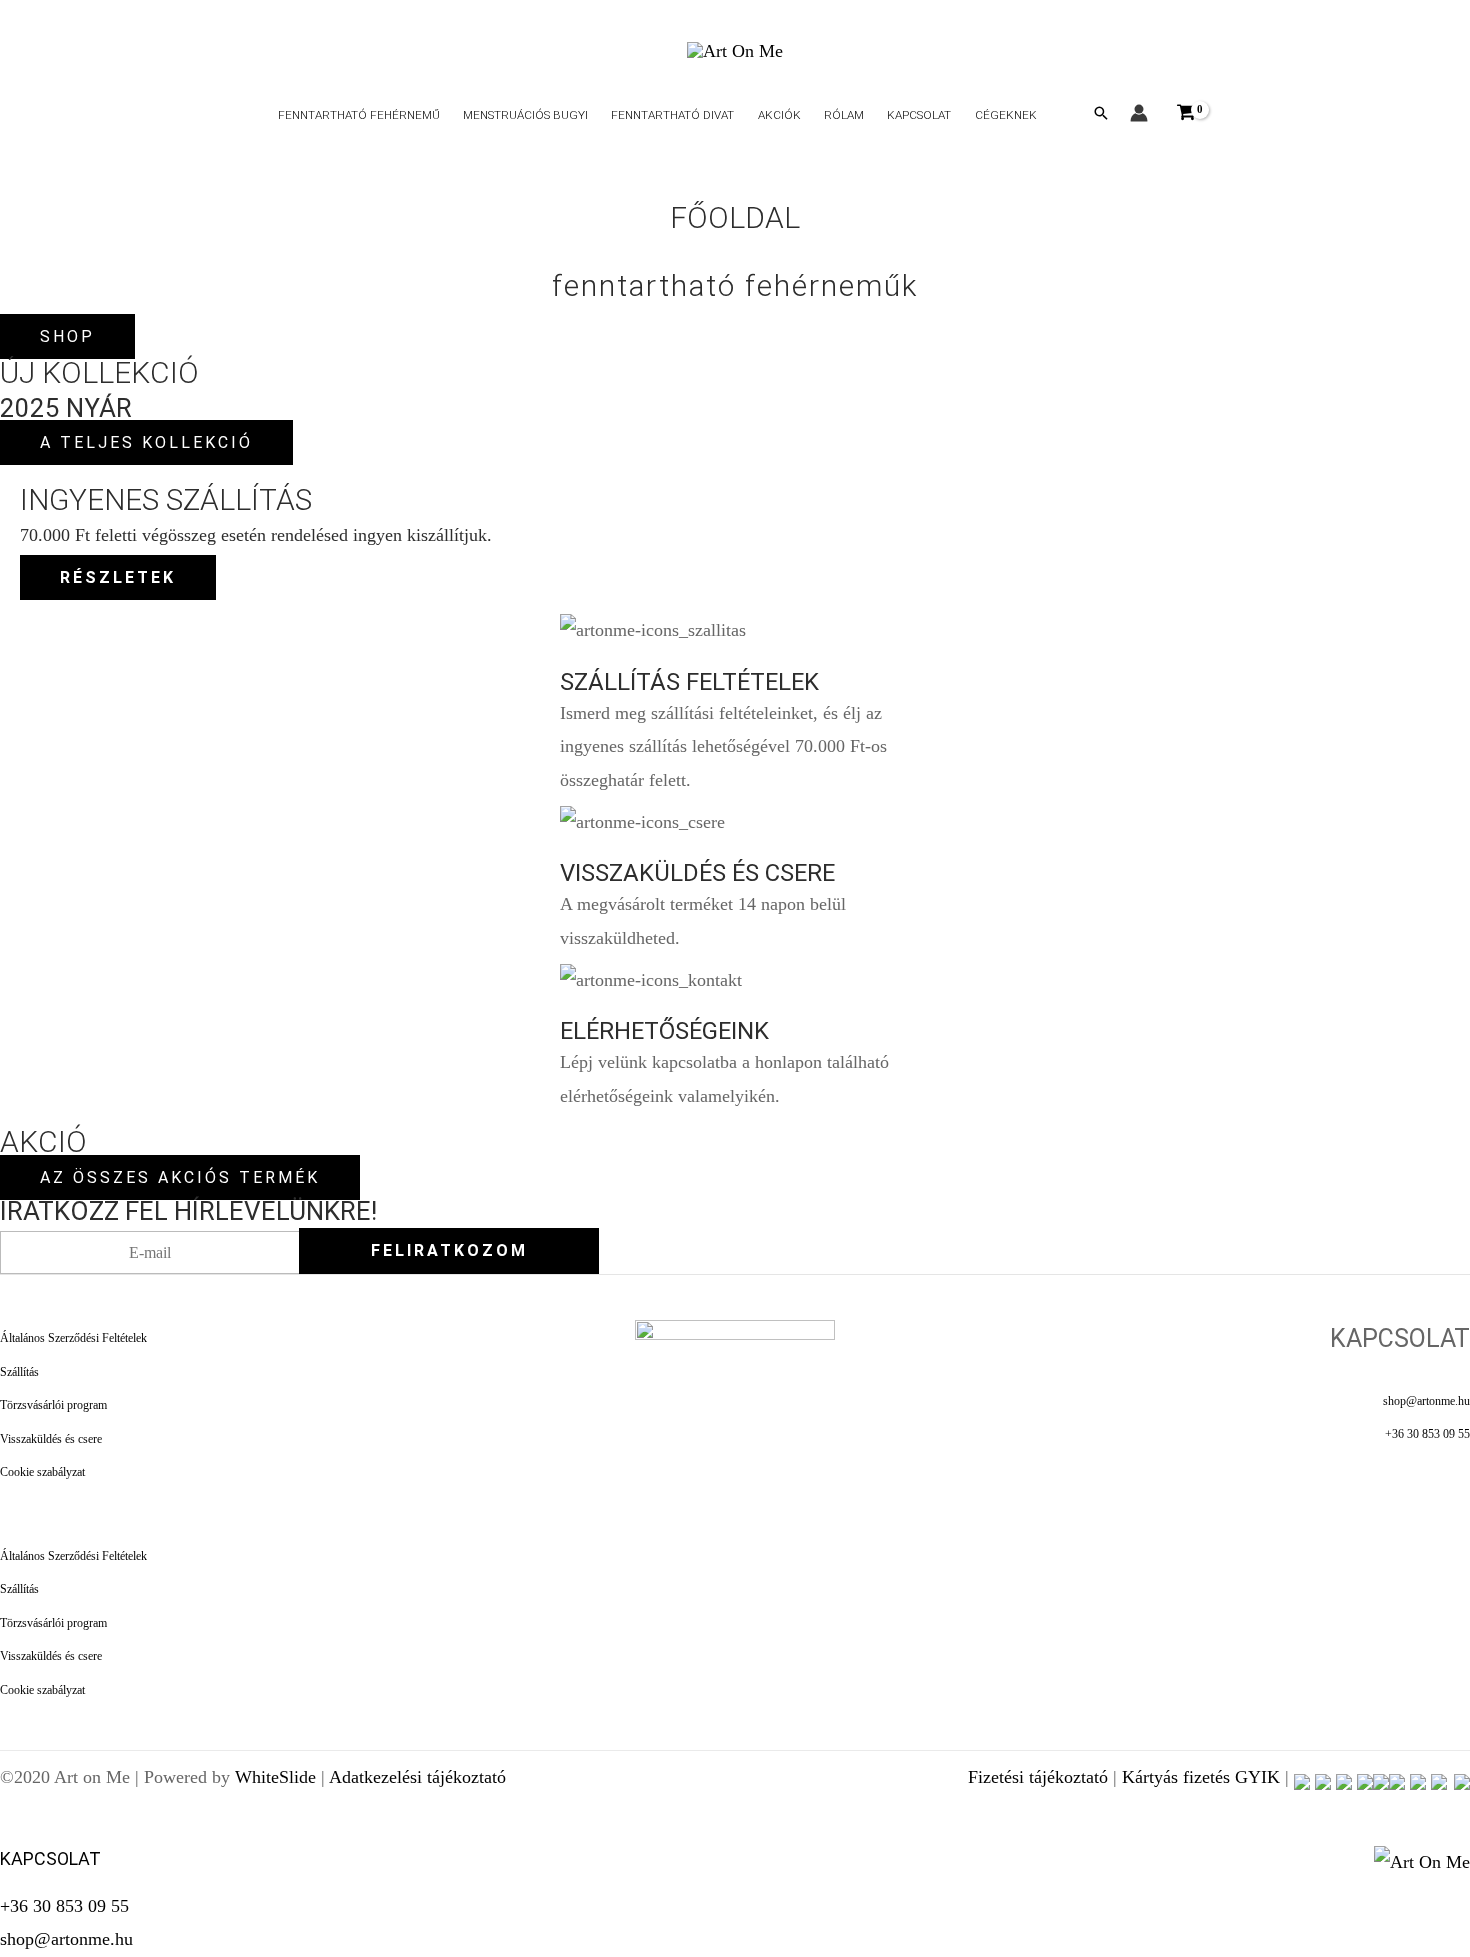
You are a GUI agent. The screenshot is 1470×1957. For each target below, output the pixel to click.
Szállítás (19, 1372)
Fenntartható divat (672, 115)
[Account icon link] (1139, 113)
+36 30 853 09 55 (1427, 1434)
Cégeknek (1006, 115)
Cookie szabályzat (42, 1472)
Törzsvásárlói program (53, 1405)
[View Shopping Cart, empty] (1186, 113)
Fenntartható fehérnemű (359, 115)
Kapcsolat (919, 115)
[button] (1101, 113)
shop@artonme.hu (1426, 1401)
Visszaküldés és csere (51, 1439)
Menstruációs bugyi (525, 115)
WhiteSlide (275, 1777)
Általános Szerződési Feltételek (73, 1338)
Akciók (779, 115)
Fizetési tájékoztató (1038, 1777)
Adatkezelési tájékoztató (417, 1777)
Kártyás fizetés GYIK (1201, 1777)
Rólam (844, 115)
